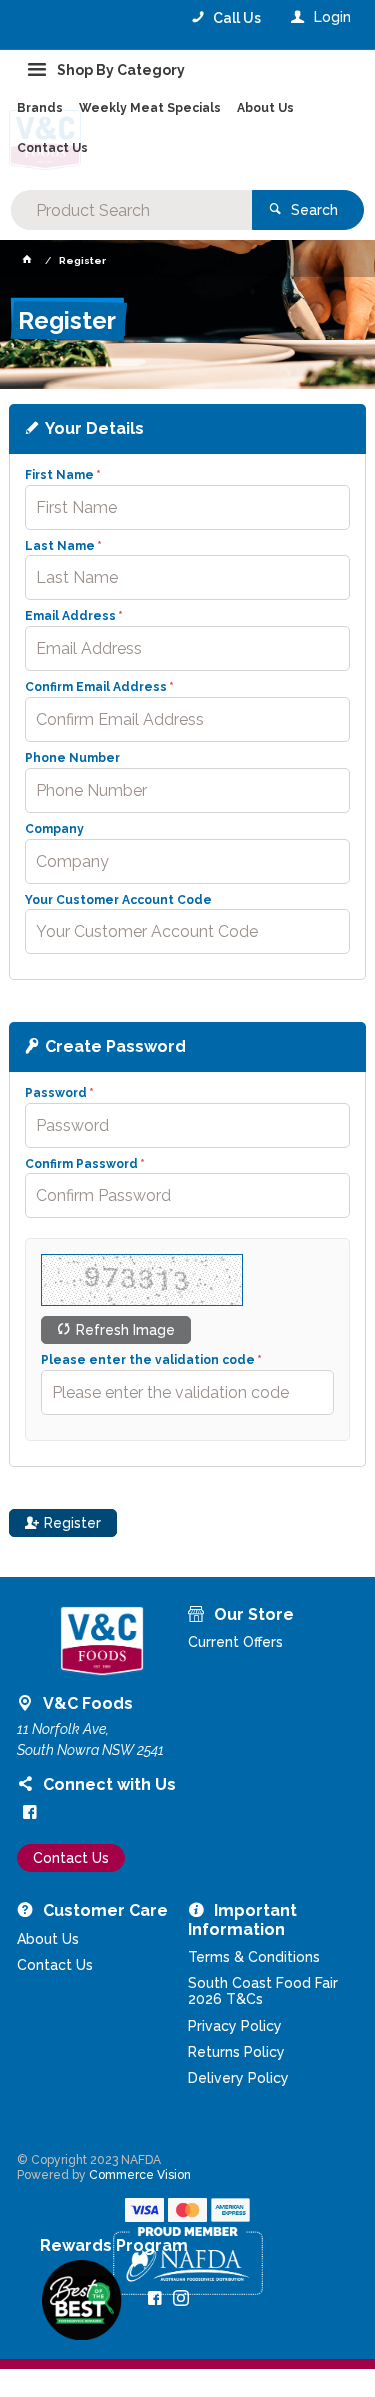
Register (72, 1523)
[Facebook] (30, 1812)
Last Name (60, 546)
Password (56, 1093)
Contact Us (71, 1858)
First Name (59, 475)
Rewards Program (114, 2246)
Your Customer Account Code (118, 900)
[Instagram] (181, 2298)
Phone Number (72, 758)
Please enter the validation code (148, 1360)
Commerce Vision (140, 2175)
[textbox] (131, 210)
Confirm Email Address (96, 687)
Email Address (70, 616)
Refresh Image (125, 1330)
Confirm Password (81, 1164)
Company (54, 829)
